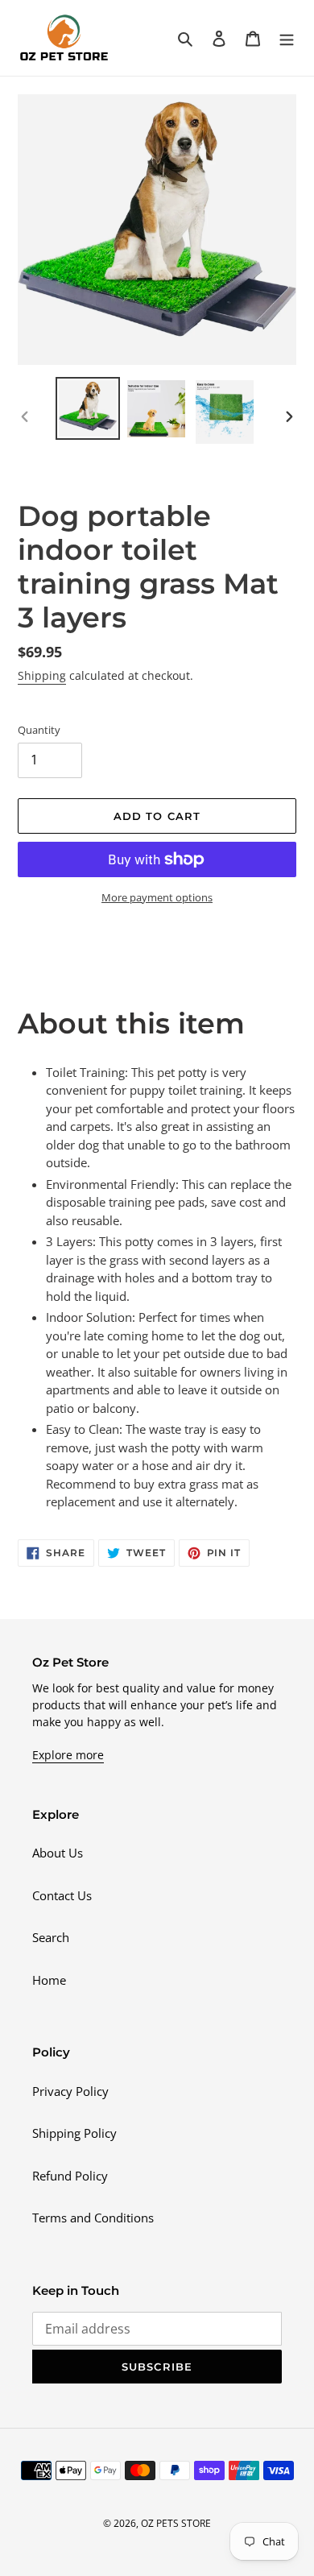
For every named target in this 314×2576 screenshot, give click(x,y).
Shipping (42, 675)
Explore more (68, 1755)
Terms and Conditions (93, 2218)
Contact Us (62, 1895)
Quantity (39, 730)
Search (51, 1937)
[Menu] (287, 37)
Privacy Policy (70, 2091)
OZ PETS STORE (176, 2523)
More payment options (157, 897)
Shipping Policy (74, 2133)
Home (49, 1980)
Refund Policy (70, 2176)
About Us (58, 1853)
